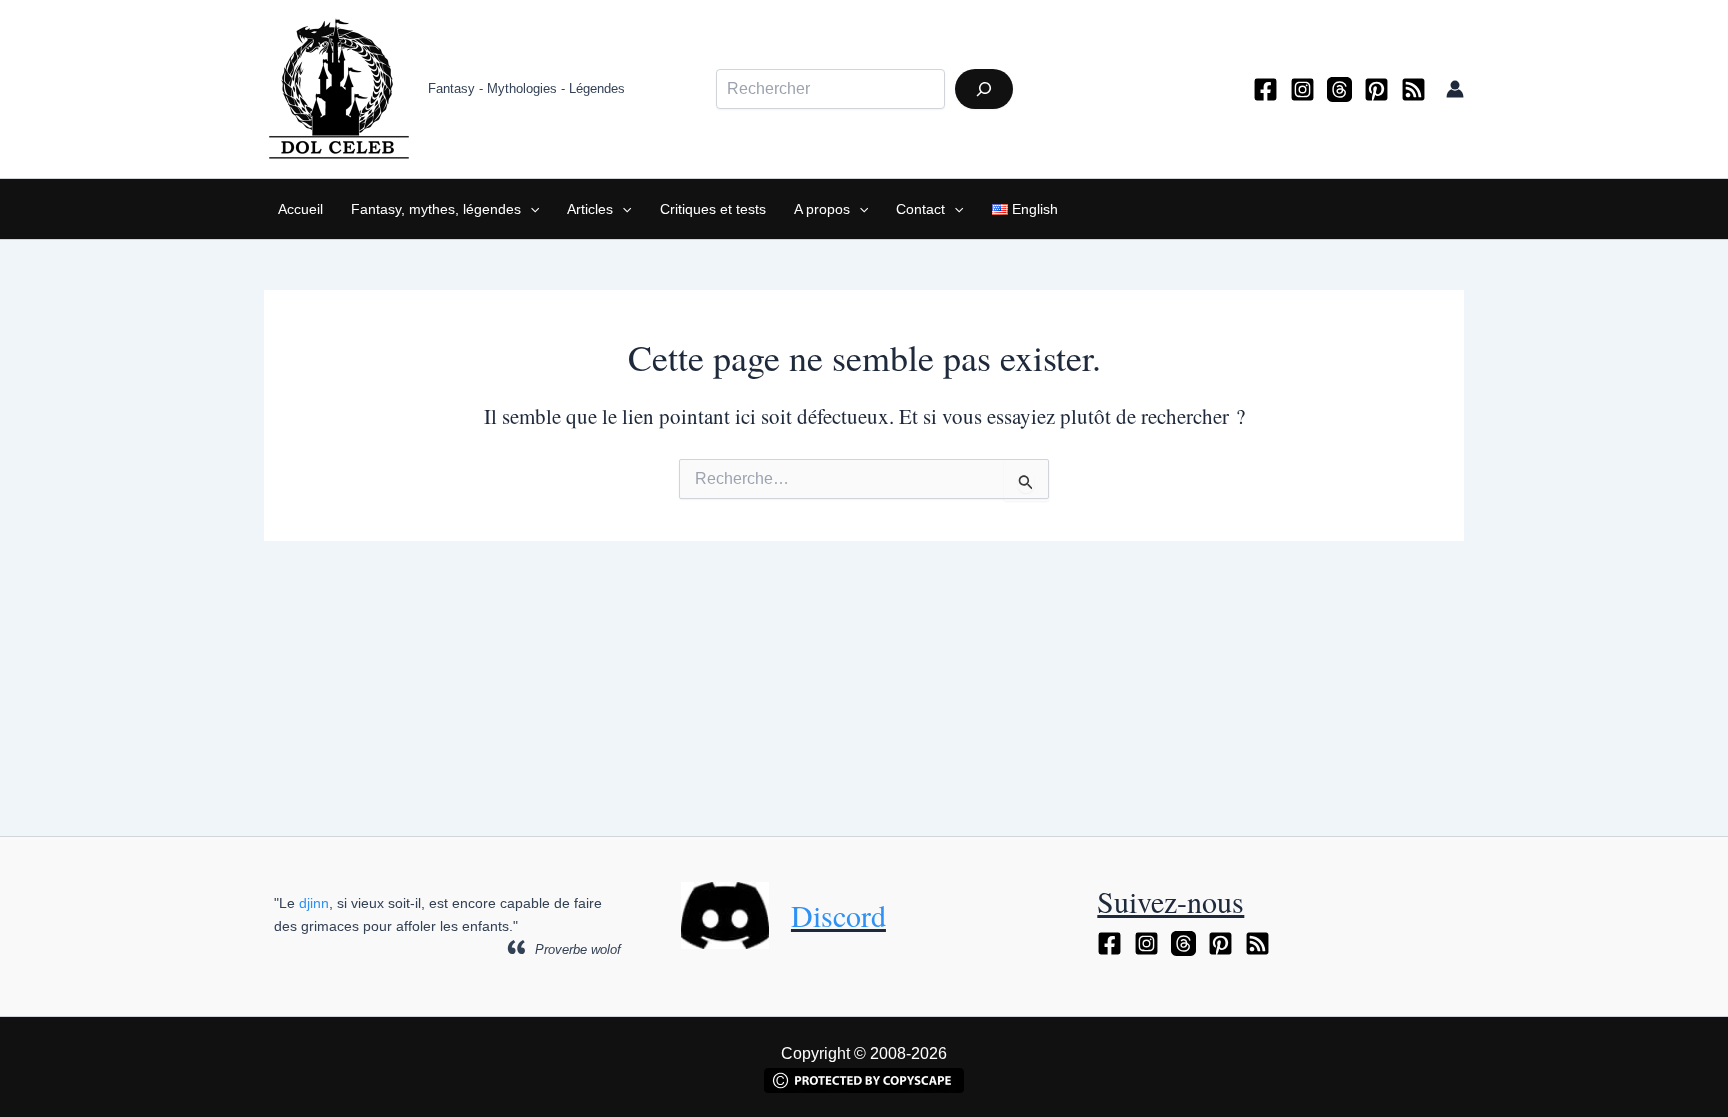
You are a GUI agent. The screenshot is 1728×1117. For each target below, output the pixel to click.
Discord (838, 915)
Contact (920, 209)
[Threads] (1339, 89)
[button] (530, 209)
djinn (314, 903)
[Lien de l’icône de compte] (1455, 89)
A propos (822, 209)
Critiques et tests (713, 209)
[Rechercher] (984, 89)
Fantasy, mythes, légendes (436, 209)
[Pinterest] (1376, 89)
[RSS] (1413, 89)
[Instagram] (1302, 89)
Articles (590, 209)
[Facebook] (1265, 89)
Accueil (300, 209)
